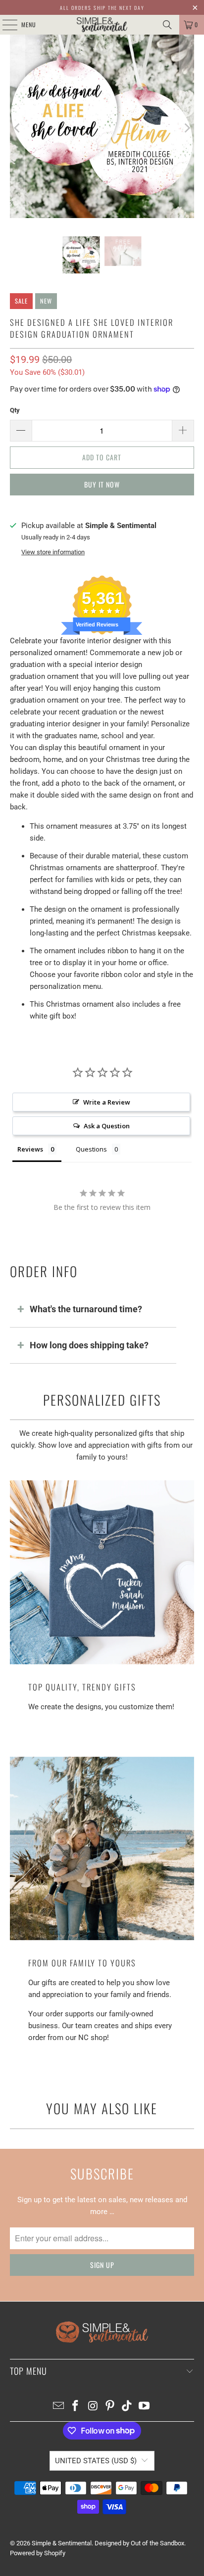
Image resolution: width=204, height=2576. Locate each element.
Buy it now (102, 484)
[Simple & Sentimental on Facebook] (76, 2407)
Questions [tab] (91, 1149)
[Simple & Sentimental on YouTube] (145, 2407)
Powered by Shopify (38, 2553)
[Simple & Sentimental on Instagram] (93, 2407)
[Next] (187, 128)
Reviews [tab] (30, 1149)
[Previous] (17, 128)
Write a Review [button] (107, 1102)
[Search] (167, 25)
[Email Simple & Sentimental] (58, 2407)
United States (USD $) (96, 2461)
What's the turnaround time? (86, 1309)
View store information (53, 552)
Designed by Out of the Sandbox (139, 2543)
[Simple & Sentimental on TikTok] (127, 2407)
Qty (15, 410)
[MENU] (4, 25)
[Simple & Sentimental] (102, 25)
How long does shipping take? (89, 1345)
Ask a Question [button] (107, 1126)
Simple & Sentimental (62, 2543)
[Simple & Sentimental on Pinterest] (110, 2407)
